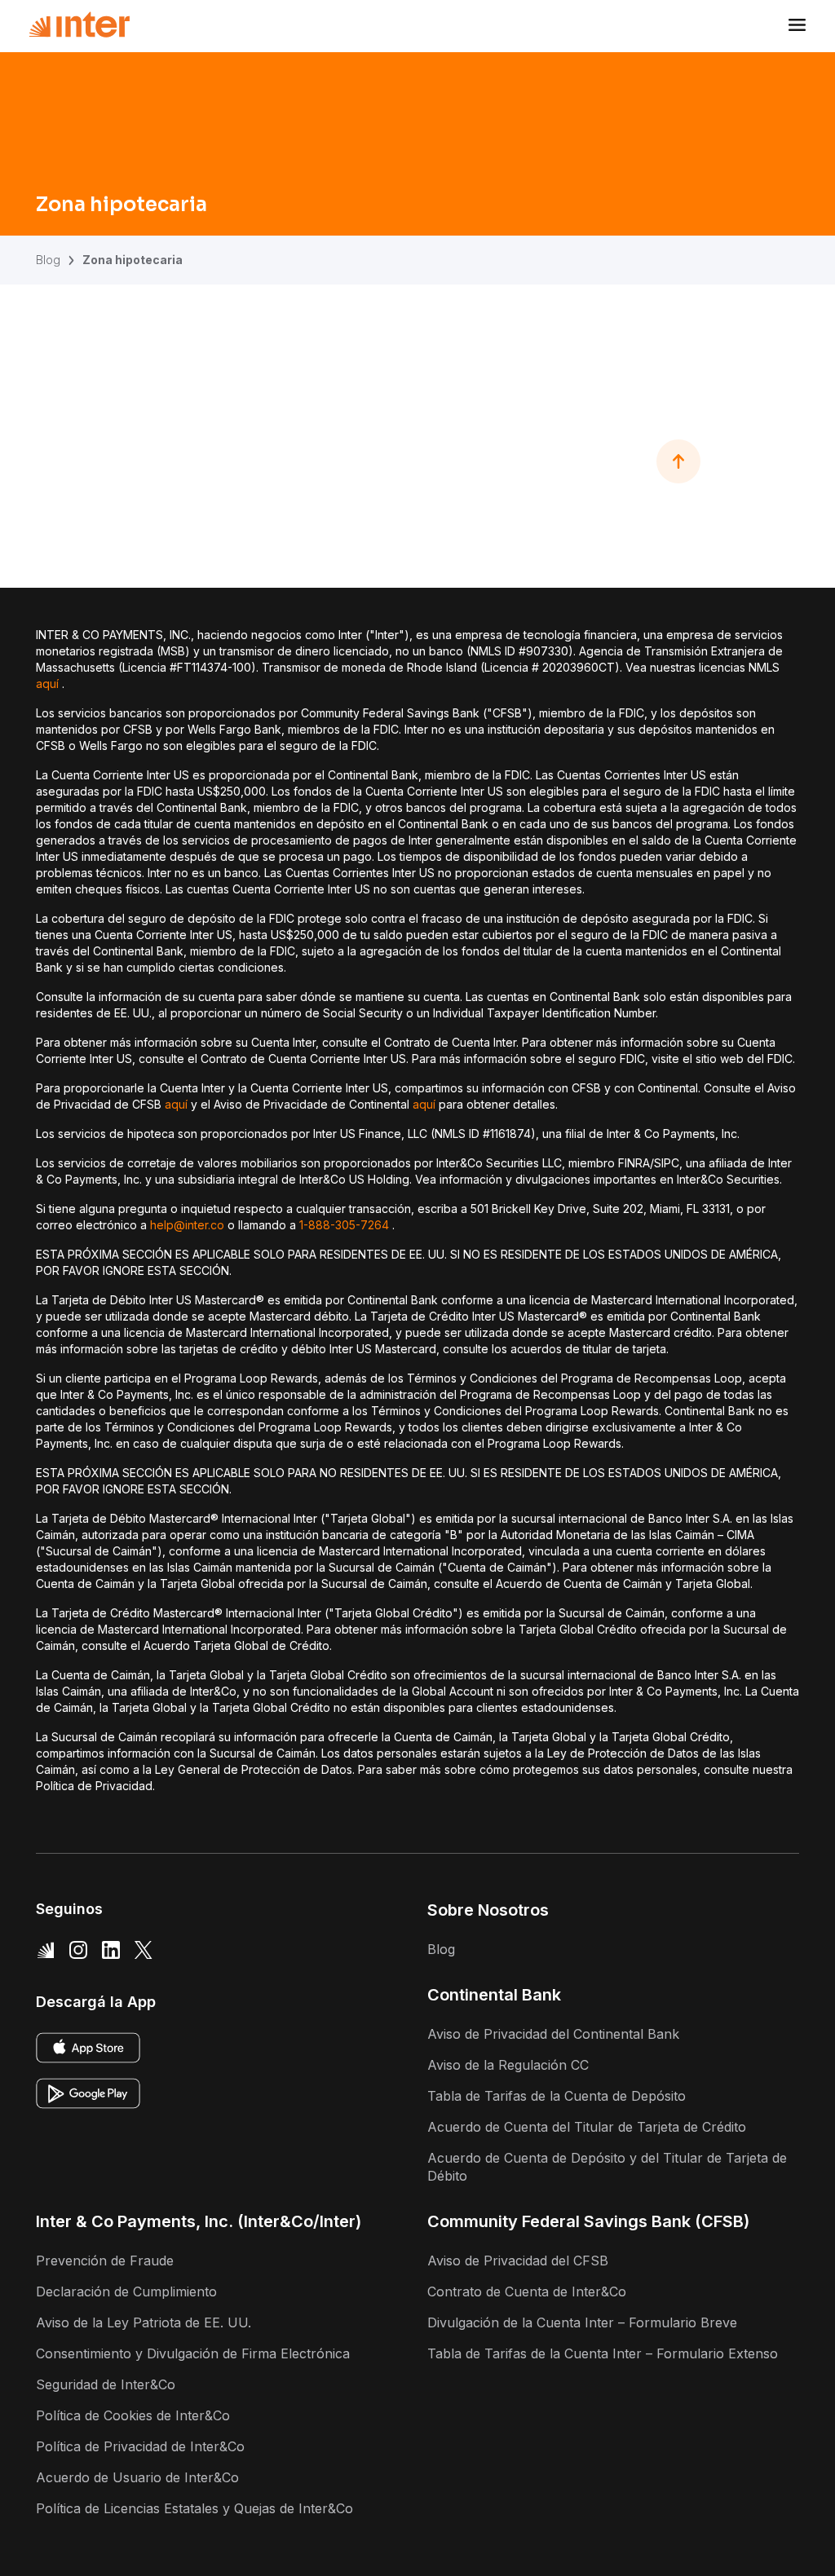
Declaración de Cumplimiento (126, 2291)
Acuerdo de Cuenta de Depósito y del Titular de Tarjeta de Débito (607, 2167)
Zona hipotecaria (133, 260)
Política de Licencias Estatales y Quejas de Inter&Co (194, 2508)
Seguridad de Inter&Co (106, 2384)
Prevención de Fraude (105, 2261)
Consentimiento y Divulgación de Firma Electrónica (193, 2353)
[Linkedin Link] (111, 1949)
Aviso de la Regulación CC (508, 2065)
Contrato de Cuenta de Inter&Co (527, 2291)
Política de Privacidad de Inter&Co (140, 2446)
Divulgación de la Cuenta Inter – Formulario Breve (582, 2322)
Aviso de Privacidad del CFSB (518, 2261)
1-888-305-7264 (344, 1225)
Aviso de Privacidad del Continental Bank (553, 2034)
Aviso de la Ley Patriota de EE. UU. (144, 2322)
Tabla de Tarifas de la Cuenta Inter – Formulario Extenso (603, 2353)
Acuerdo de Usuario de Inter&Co (137, 2477)
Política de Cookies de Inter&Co (133, 2415)
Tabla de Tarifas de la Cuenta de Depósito (557, 2096)
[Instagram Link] (78, 1949)
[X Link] (144, 1949)
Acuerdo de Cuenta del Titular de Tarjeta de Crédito (587, 2127)
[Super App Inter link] (46, 1949)
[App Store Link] (88, 2048)
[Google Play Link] (88, 2093)
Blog (48, 260)
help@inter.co (187, 1225)
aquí (47, 684)
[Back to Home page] (79, 25)
